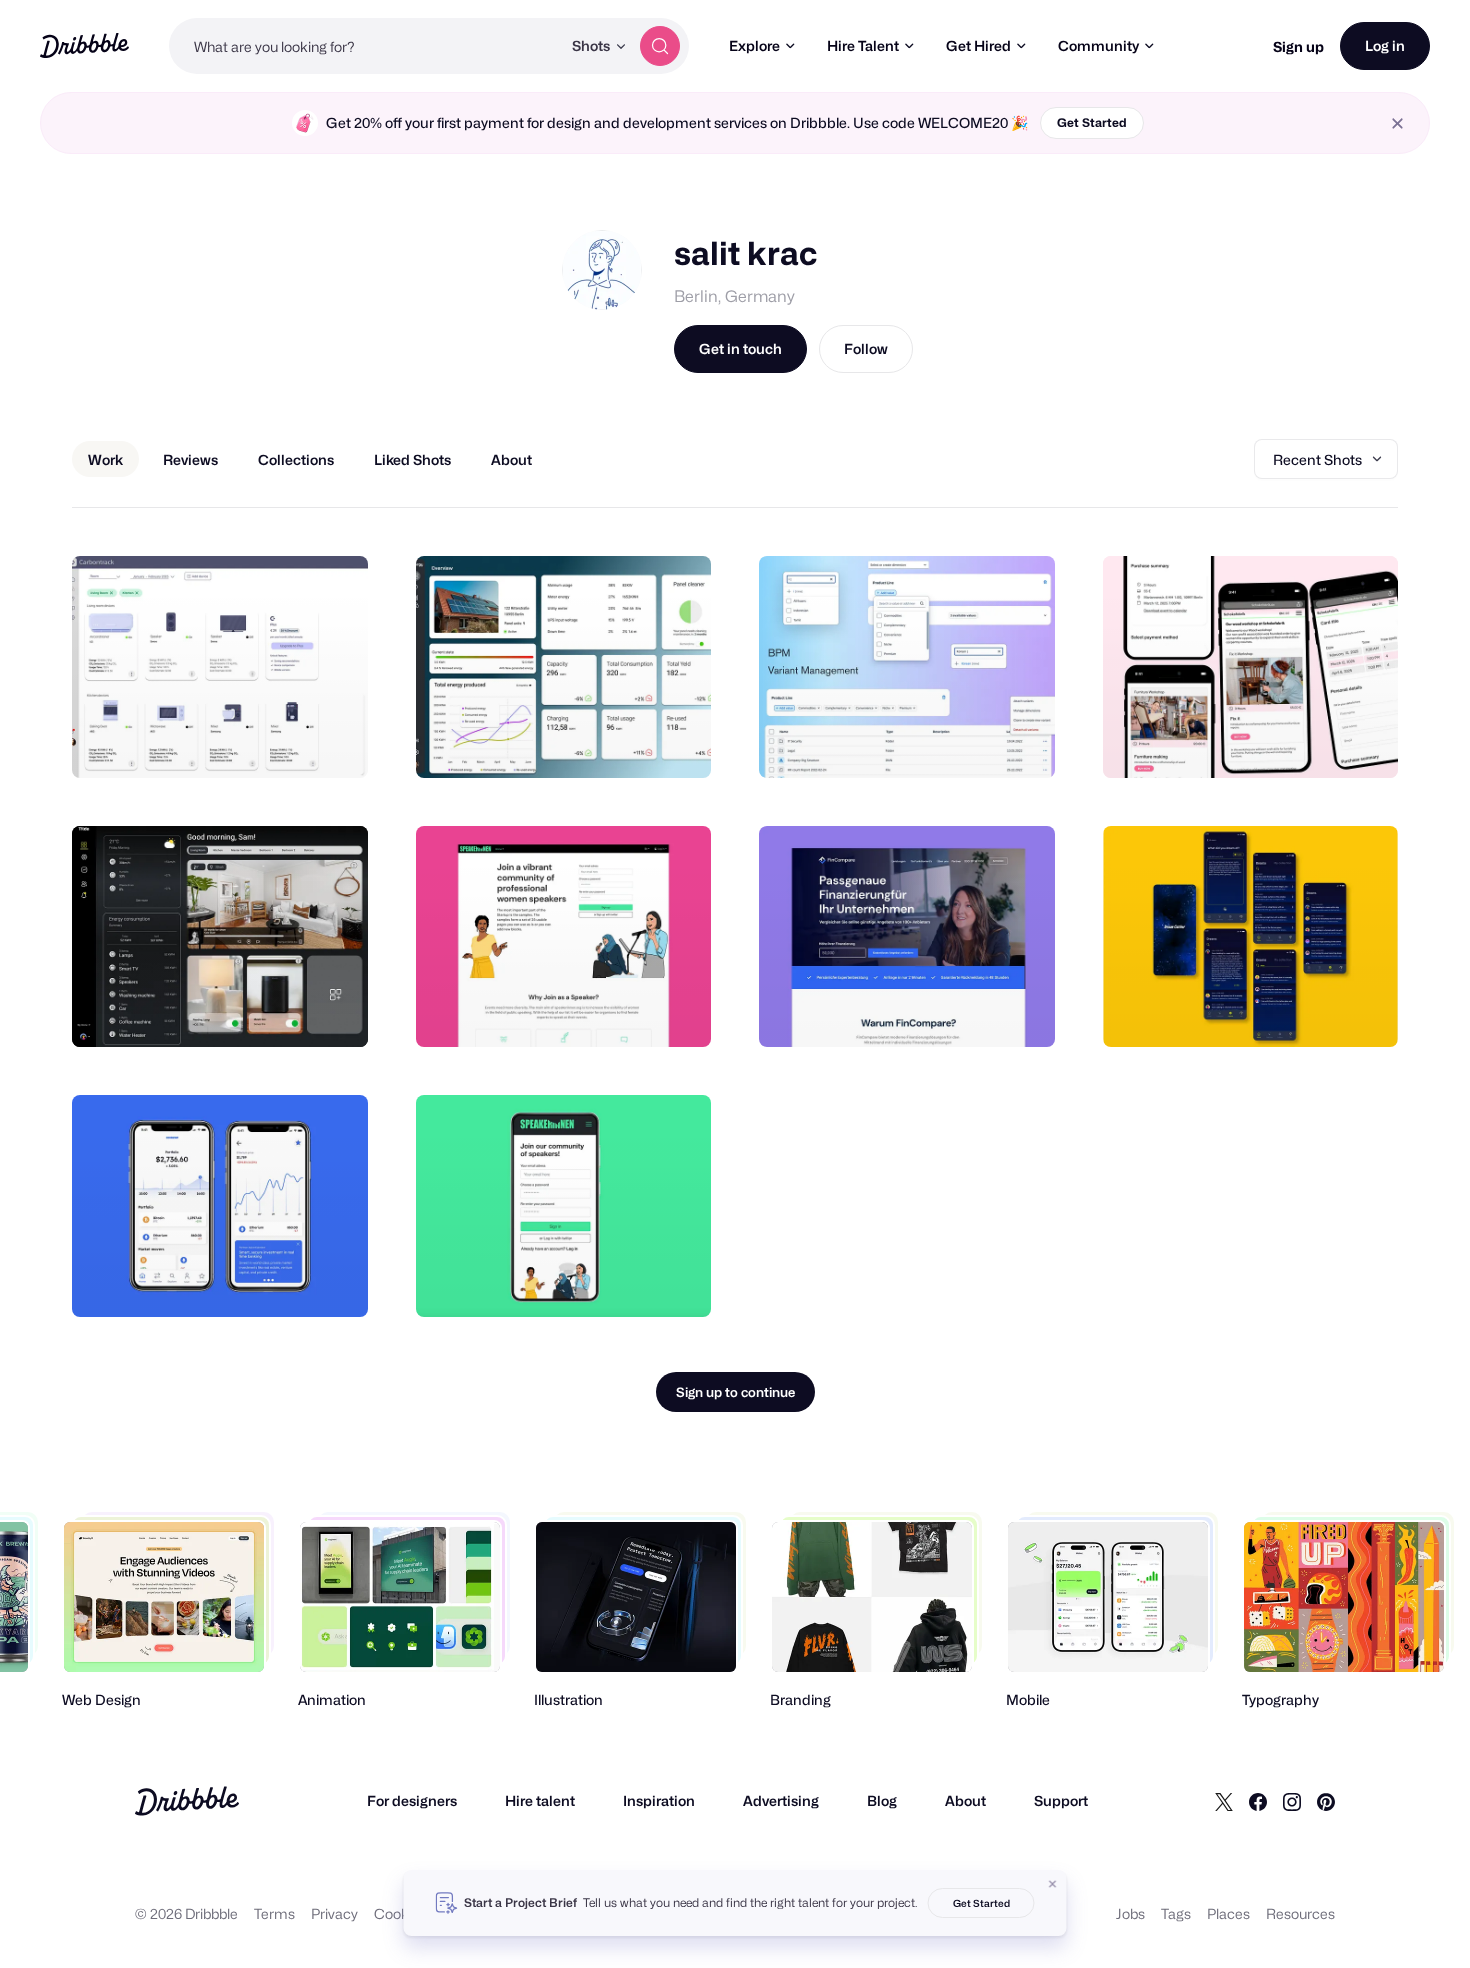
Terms (274, 1913)
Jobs (1130, 1913)
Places (1228, 1913)
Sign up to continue (735, 1392)
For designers (412, 1800)
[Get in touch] (251, 741)
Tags (1176, 1913)
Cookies (400, 1913)
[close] (1397, 123)
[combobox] (365, 46)
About (965, 1800)
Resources (1300, 1913)
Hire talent (540, 1800)
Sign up (1298, 46)
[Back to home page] (84, 45)
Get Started (1092, 122)
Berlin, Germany (734, 296)
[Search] (660, 46)
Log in (1385, 45)
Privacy (334, 1913)
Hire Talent (863, 45)
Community (1098, 45)
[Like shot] (331, 741)
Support (1061, 1800)
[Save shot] (291, 741)
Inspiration (659, 1800)
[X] (1224, 1801)
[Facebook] (1258, 1801)
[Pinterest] (1326, 1801)
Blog (882, 1800)
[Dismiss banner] (1053, 1884)
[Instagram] (1292, 1801)
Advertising (781, 1800)
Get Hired (978, 45)
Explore (754, 45)
